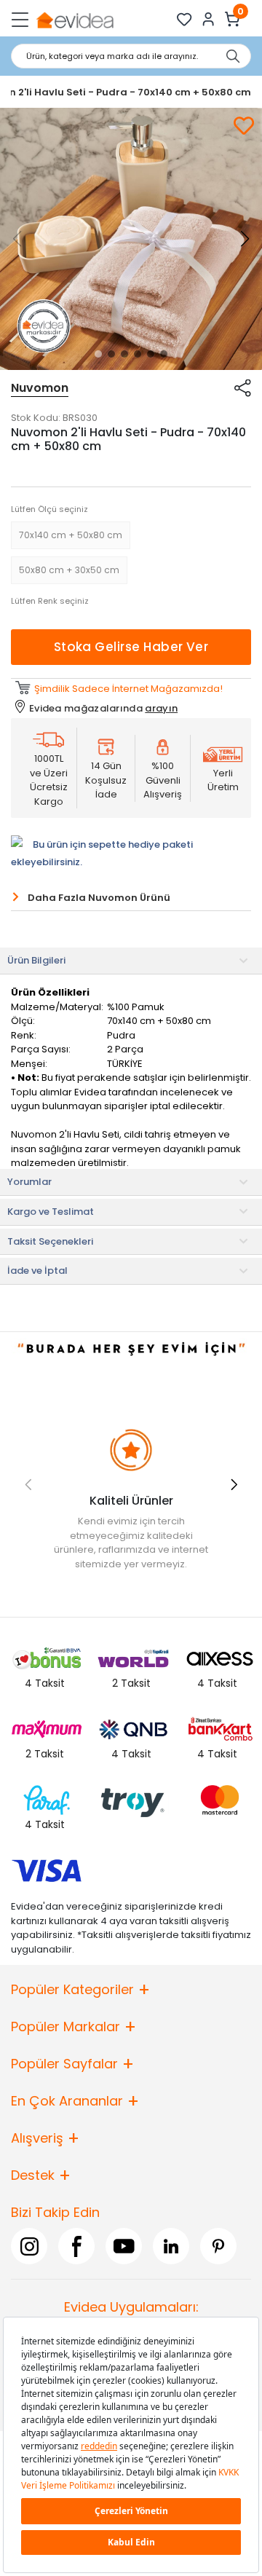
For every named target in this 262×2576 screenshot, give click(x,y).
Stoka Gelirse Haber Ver (131, 647)
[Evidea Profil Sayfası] (209, 19)
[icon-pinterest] (218, 2246)
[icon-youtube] (124, 2246)
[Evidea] (75, 19)
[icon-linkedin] (171, 2246)
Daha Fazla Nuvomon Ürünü (99, 898)
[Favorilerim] (184, 19)
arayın (161, 708)
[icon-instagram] (29, 2246)
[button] (98, 354)
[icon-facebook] (76, 2246)
